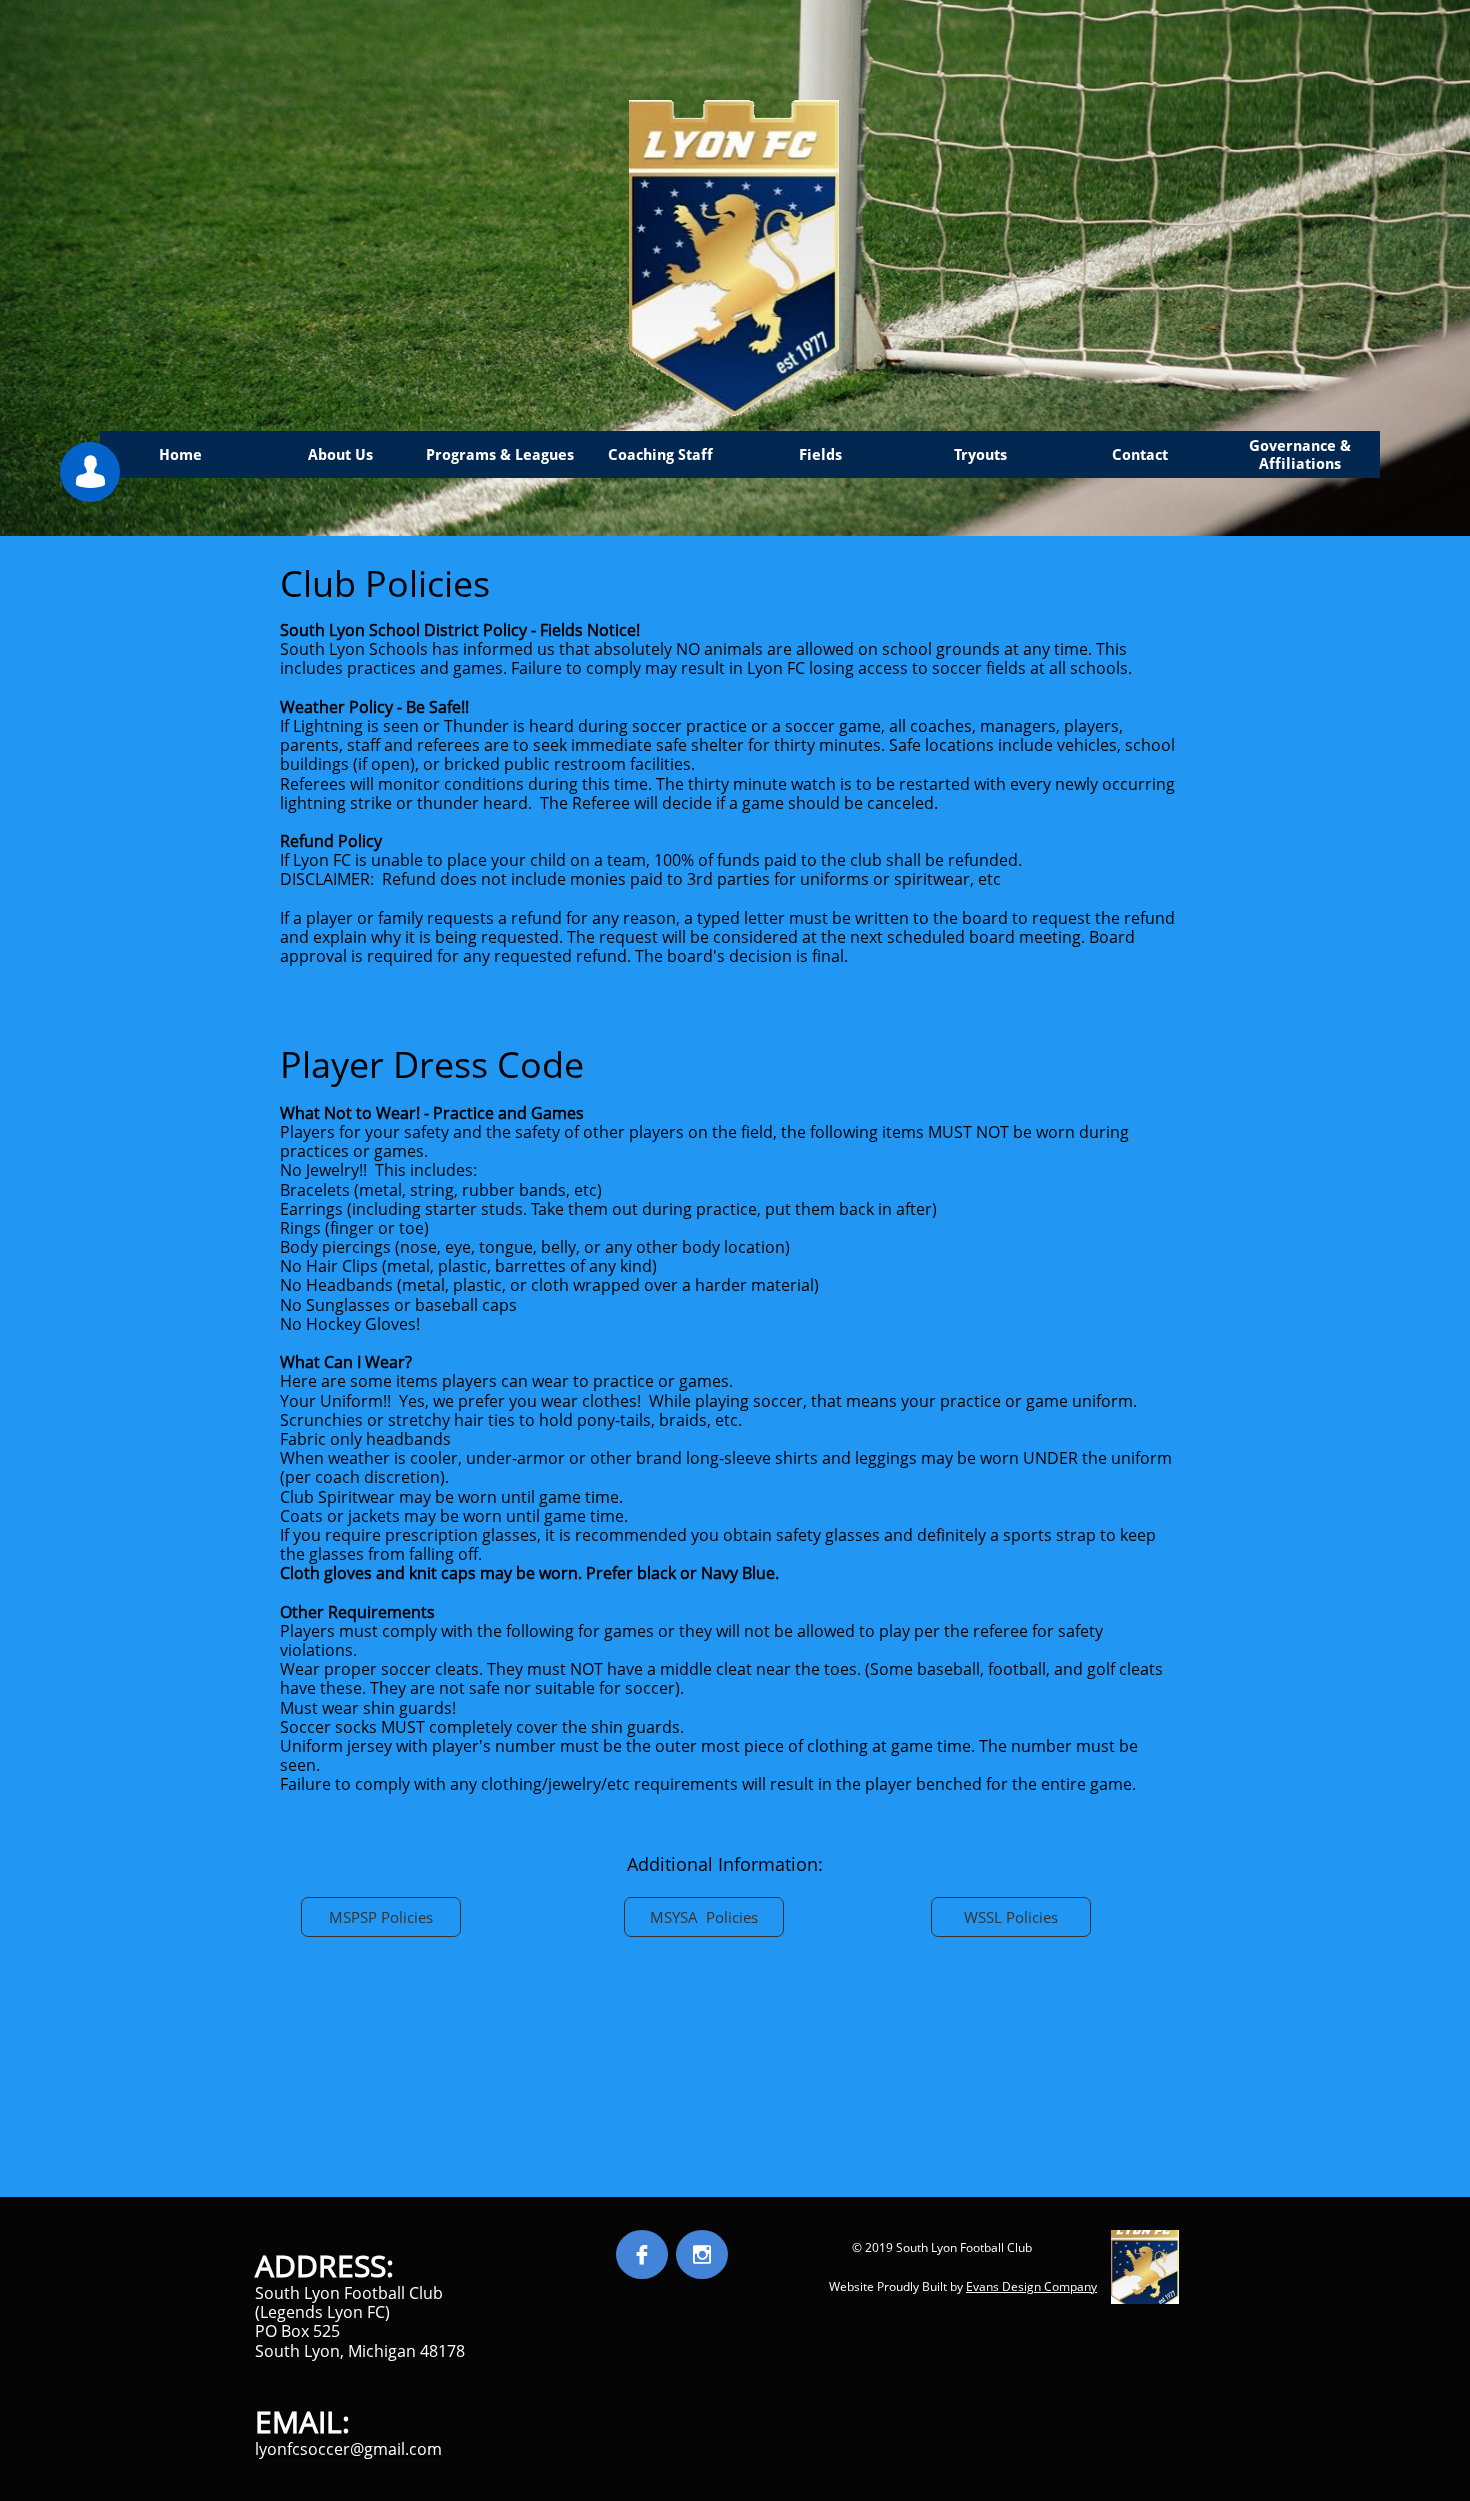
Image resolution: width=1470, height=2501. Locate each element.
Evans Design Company (1031, 2286)
